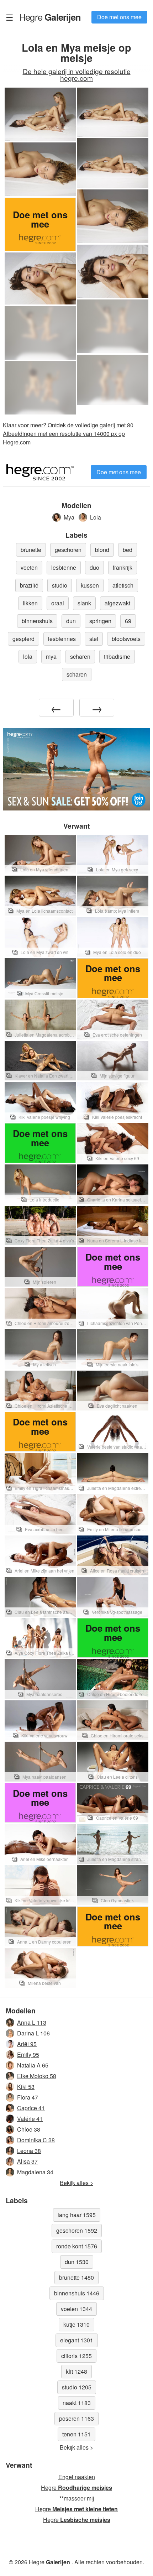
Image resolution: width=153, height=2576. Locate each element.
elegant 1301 (77, 2340)
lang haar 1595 (77, 2215)
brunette (31, 550)
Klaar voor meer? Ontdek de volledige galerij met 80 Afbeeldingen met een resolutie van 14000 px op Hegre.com (68, 434)
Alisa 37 (27, 2161)
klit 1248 (76, 2371)
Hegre (50, 17)
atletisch (123, 585)
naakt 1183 (77, 2403)
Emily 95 (28, 2054)
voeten (29, 567)
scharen (80, 656)
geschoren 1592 (77, 2230)
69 (128, 621)
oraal (58, 603)
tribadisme (117, 656)
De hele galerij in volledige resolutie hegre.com (77, 74)
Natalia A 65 (33, 2065)
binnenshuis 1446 (77, 2293)
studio (60, 585)
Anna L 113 (32, 2022)
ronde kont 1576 (77, 2246)
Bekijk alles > (76, 2183)
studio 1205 (77, 2387)
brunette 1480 (76, 2277)
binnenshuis (37, 621)
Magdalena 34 (35, 2172)
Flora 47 (28, 2097)
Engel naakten (77, 2477)
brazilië (29, 585)
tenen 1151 (76, 2434)
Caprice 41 (31, 2108)
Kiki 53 (26, 2087)
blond (102, 550)
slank (84, 603)
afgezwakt (117, 603)
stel (94, 639)
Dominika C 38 (36, 2140)
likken (30, 603)
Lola (96, 517)
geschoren (68, 550)
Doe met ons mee (119, 17)
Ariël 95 (27, 2044)
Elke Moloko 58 (37, 2076)
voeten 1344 (76, 2309)
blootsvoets (126, 639)
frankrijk (123, 567)
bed (128, 550)
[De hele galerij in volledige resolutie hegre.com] (113, 326)
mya (51, 656)
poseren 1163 (76, 2418)
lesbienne (64, 567)
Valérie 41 (30, 2119)
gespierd (23, 639)
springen (100, 621)
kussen (90, 585)
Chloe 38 (29, 2129)
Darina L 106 (33, 2033)
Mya (69, 517)
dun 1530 (77, 2262)
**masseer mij (77, 2498)
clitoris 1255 (76, 2356)
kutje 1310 (76, 2324)
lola (28, 656)
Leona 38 (29, 2151)
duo (94, 567)
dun (71, 621)
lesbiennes (62, 639)
